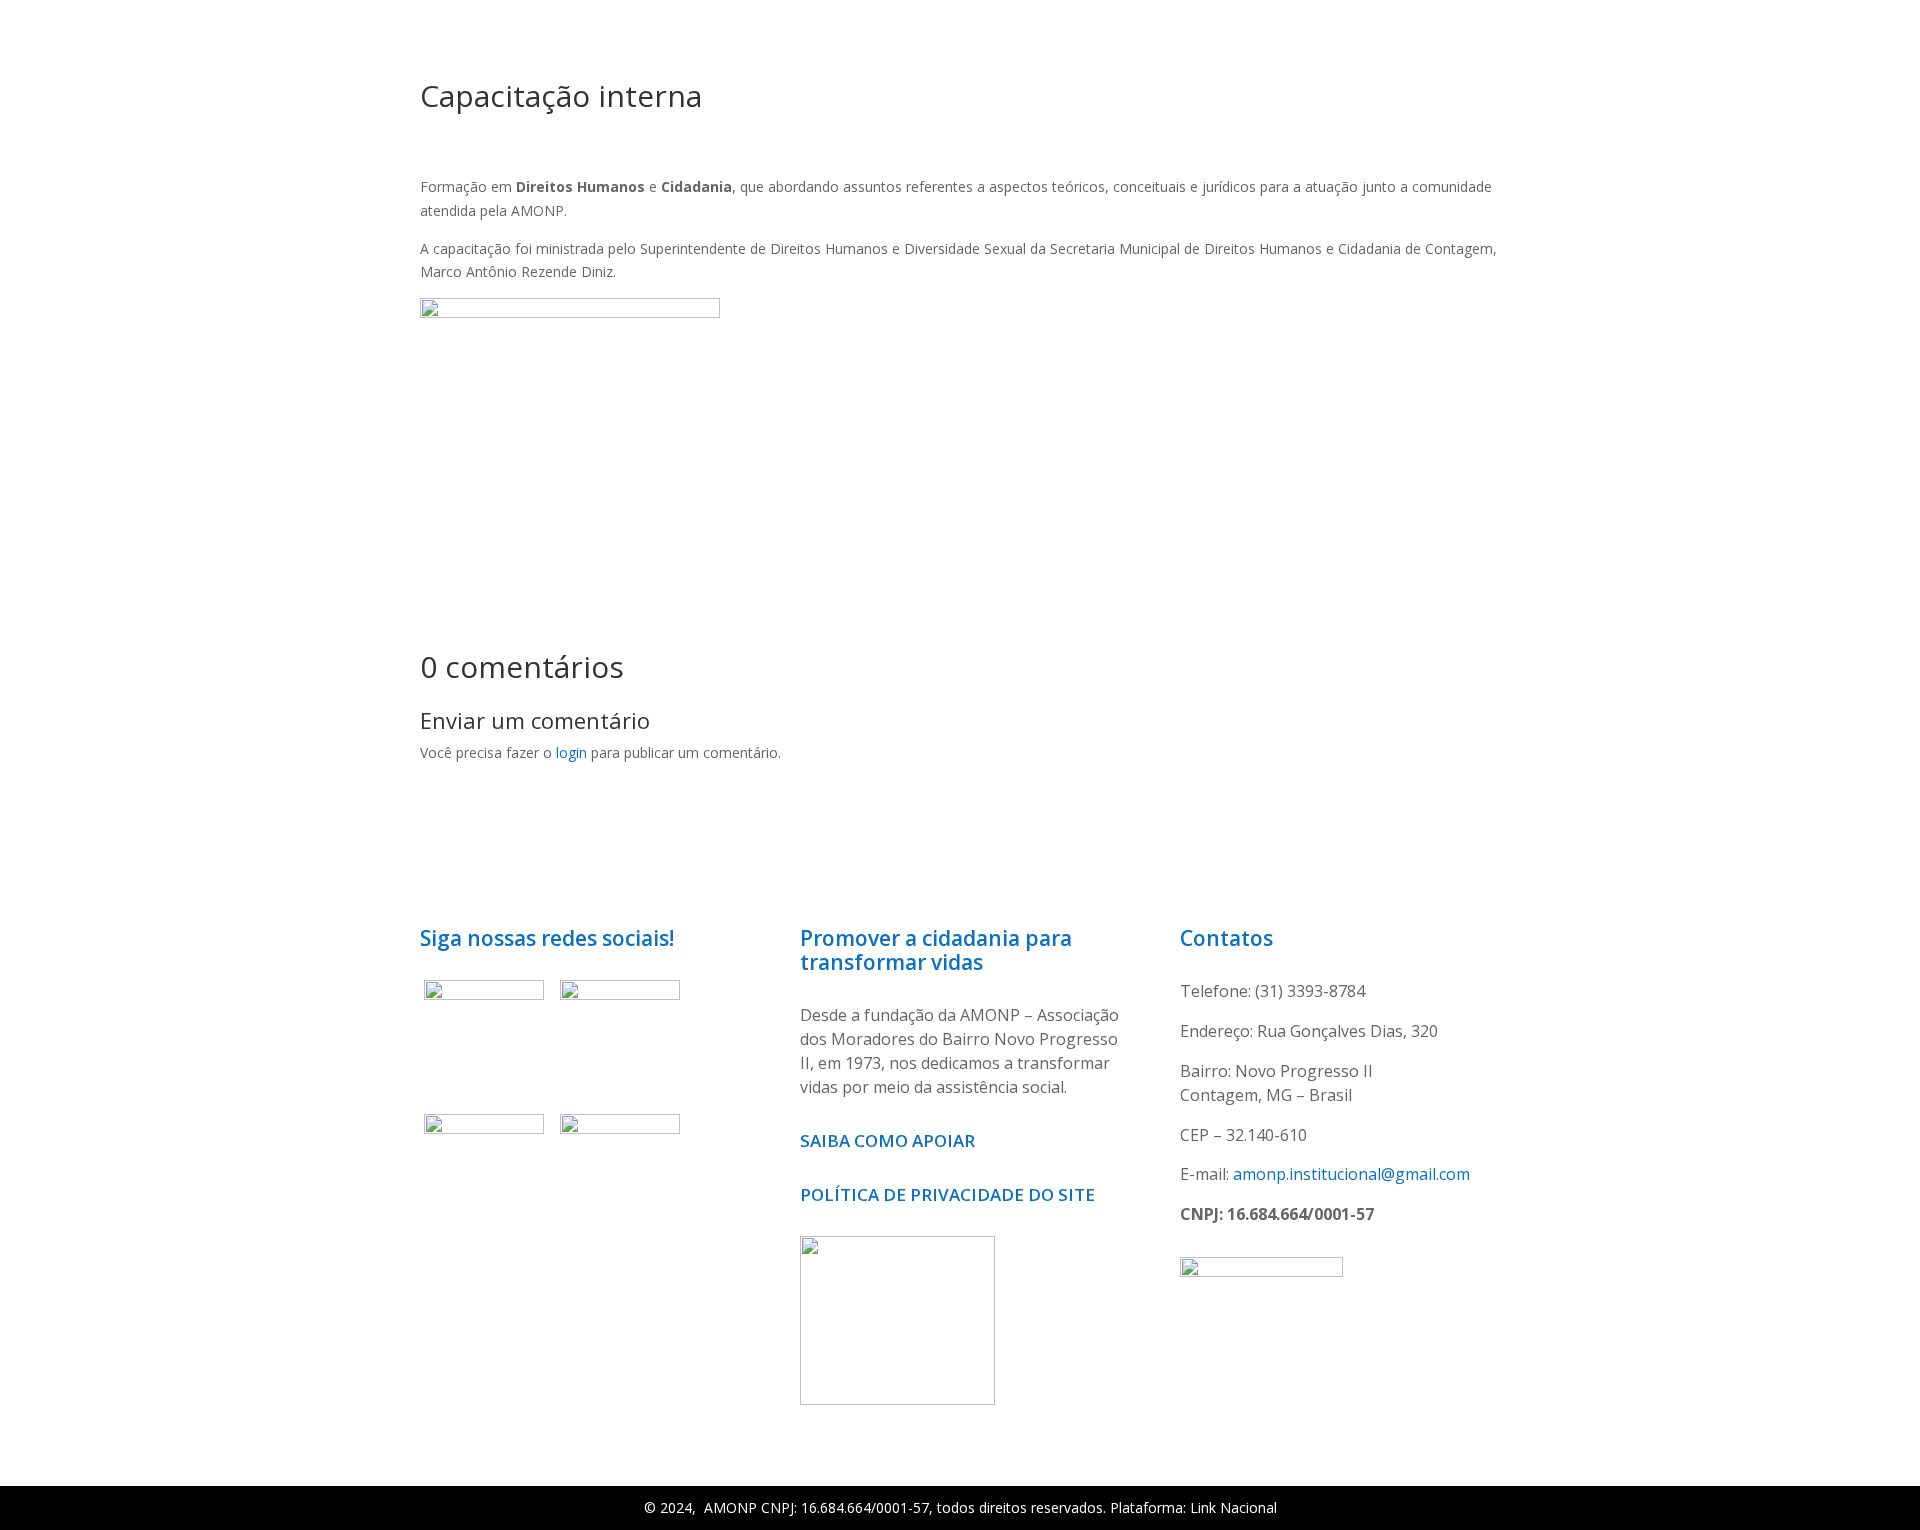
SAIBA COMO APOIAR (889, 1140)
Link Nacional (1233, 1507)
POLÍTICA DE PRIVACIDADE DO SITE (947, 1194)
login (571, 752)
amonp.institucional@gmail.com (1351, 1174)
